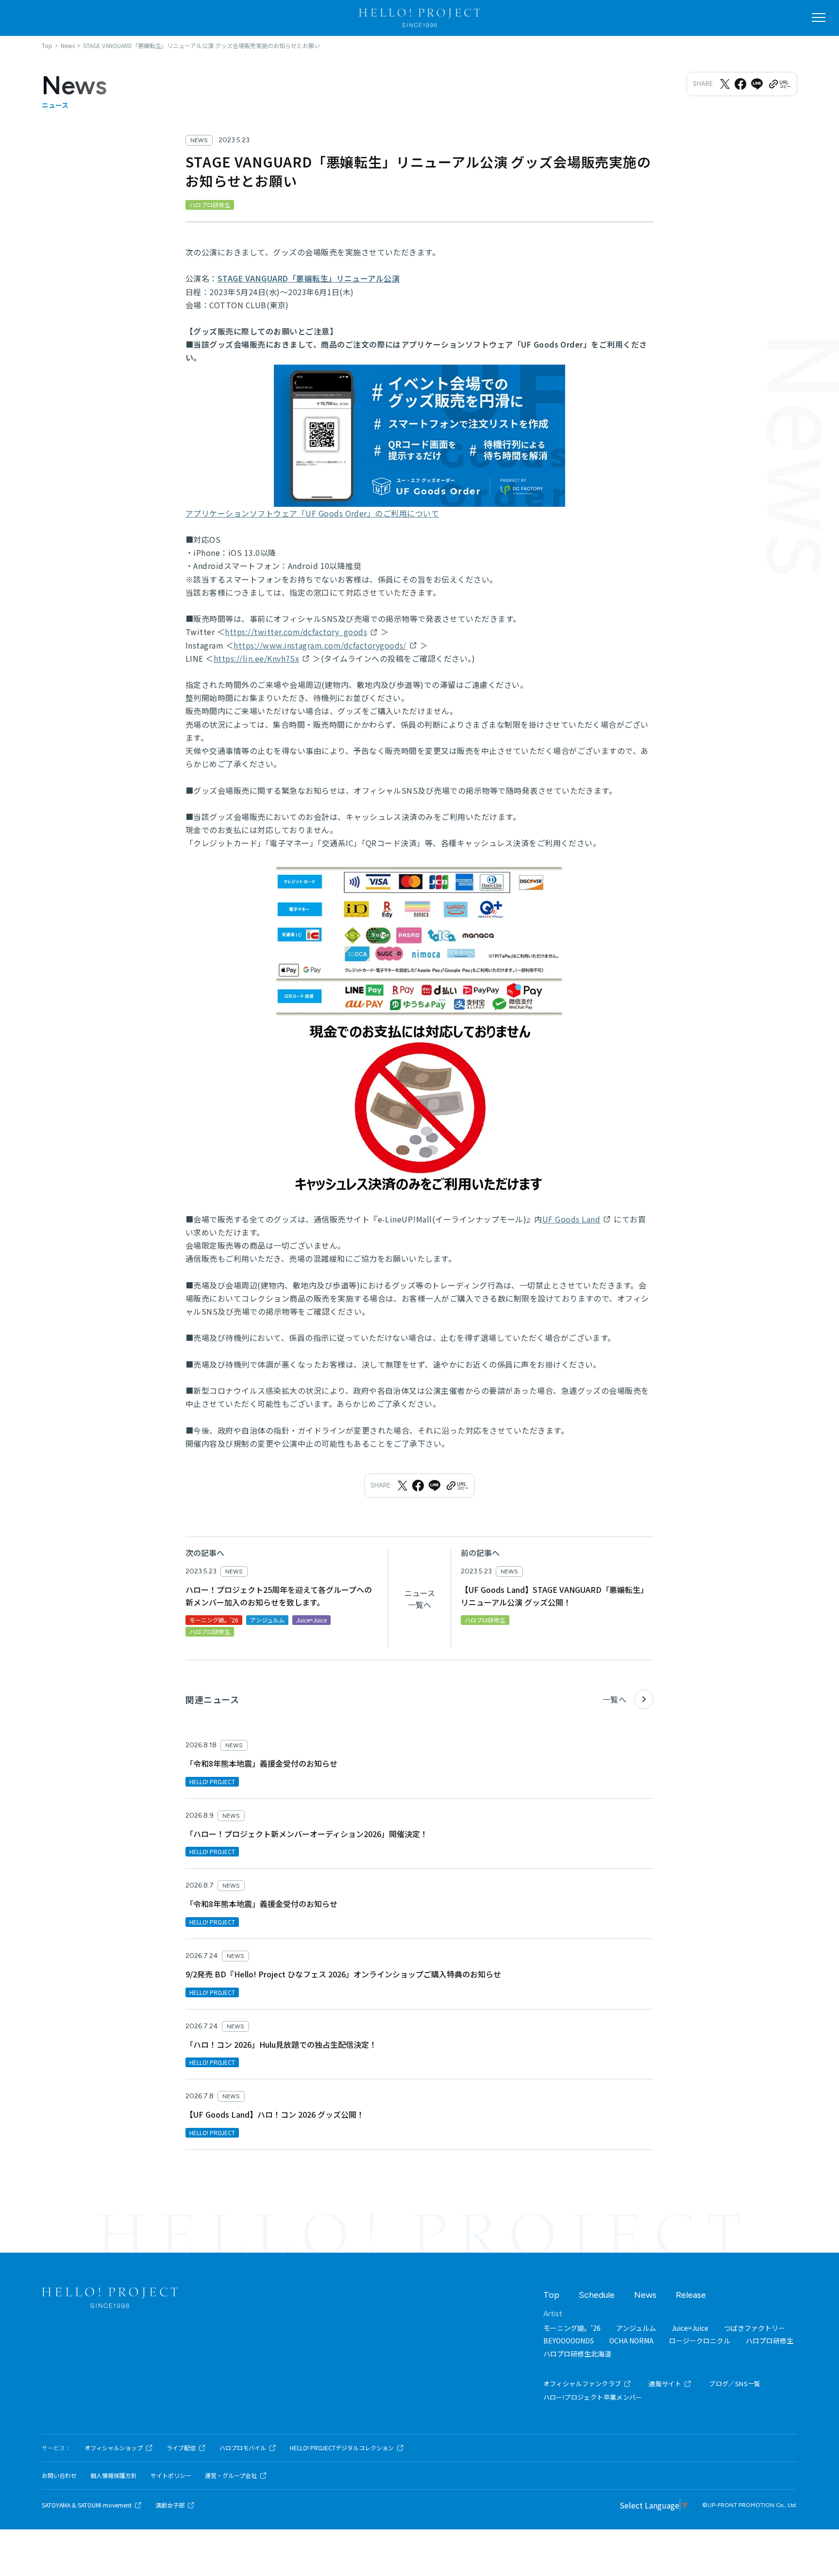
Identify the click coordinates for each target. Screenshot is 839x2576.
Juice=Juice (690, 2328)
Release (691, 2295)
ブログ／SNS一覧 (735, 2384)
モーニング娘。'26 (572, 2328)
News (645, 2295)
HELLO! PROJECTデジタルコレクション (342, 2448)
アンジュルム (636, 2328)
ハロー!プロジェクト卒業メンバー (593, 2397)
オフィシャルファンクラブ (582, 2384)
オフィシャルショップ (114, 2448)
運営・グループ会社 (231, 2476)
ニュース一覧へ (420, 1599)
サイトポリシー (171, 2476)
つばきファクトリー (755, 2328)
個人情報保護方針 (114, 2476)
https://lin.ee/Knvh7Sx (257, 658)
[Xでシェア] (725, 84)
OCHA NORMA (631, 2341)
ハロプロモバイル (243, 2448)
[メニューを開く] (819, 17)
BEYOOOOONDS (569, 2341)
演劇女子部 (170, 2505)
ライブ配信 (181, 2448)
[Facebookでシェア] (740, 84)
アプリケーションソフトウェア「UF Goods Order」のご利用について (312, 513)
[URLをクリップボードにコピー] (779, 84)
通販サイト (665, 2384)
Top (551, 2295)
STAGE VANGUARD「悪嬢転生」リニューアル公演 (309, 278)
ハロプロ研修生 (770, 2341)
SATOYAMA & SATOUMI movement (87, 2505)
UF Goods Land (571, 1219)
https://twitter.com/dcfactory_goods (296, 632)
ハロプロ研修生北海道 (577, 2354)
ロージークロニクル (700, 2341)
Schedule (597, 2295)
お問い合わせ (59, 2476)
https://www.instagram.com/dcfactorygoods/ (320, 645)
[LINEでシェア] (757, 84)
